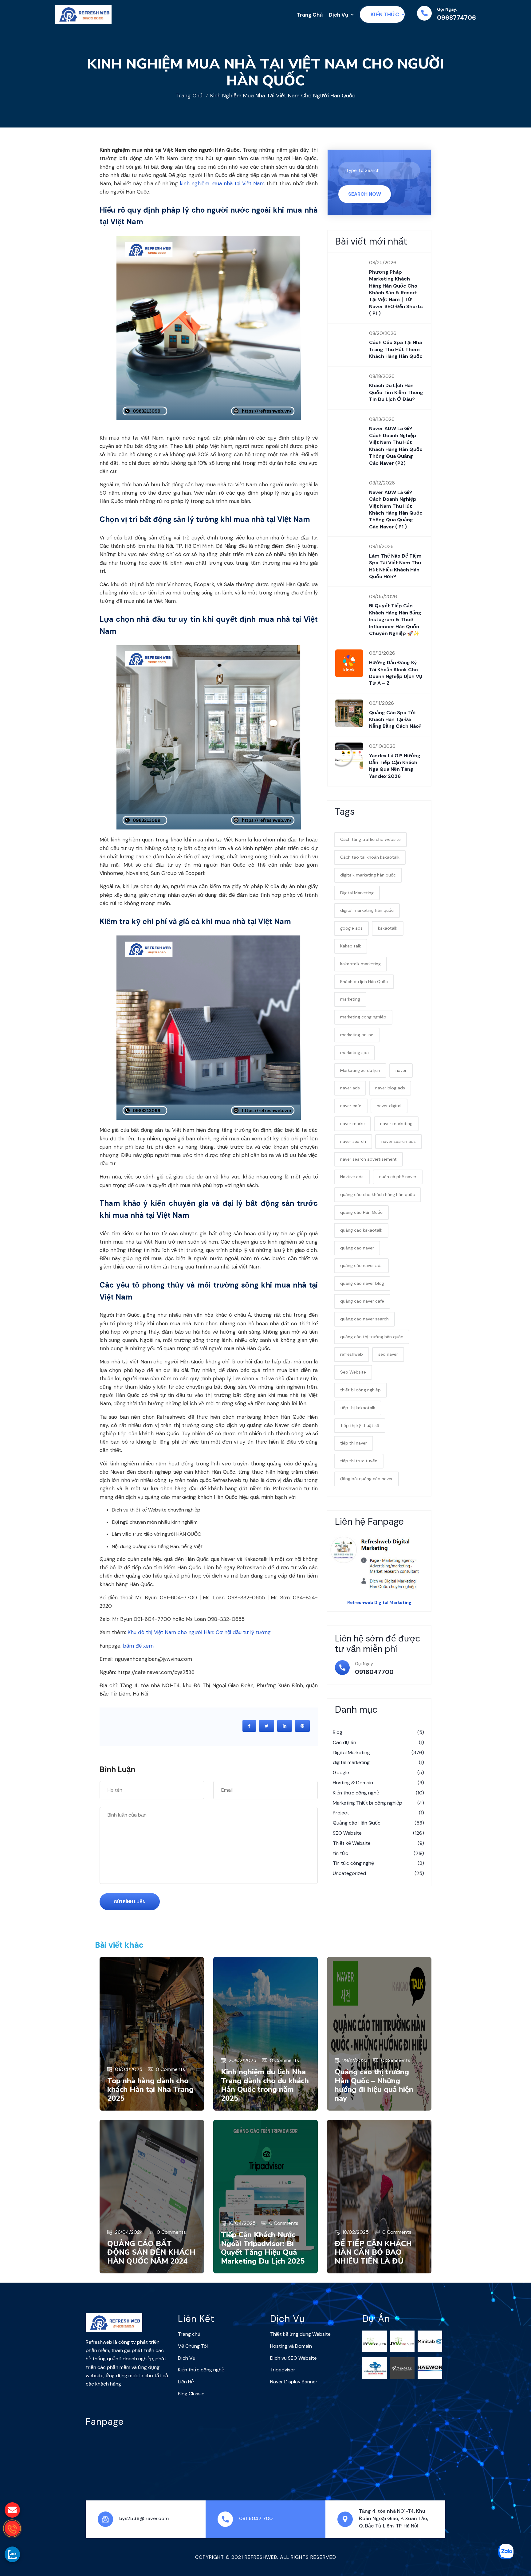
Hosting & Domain (378, 1783)
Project (378, 1813)
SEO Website (378, 1833)
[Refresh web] (83, 14)
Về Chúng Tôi (193, 2346)
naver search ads (399, 1141)
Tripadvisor (283, 2370)
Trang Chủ (310, 15)
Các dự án (378, 1742)
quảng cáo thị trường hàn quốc (372, 1337)
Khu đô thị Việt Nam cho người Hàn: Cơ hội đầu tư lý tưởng (199, 1632)
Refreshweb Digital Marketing (379, 1602)
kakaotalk (388, 928)
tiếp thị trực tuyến (359, 1461)
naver (401, 1070)
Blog (378, 1732)
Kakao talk (351, 946)
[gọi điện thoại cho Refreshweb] (12, 2528)
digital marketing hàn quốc (367, 910)
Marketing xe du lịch (360, 1070)
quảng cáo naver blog (362, 1283)
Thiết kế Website (378, 1843)
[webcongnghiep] (375, 2368)
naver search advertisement (368, 1159)
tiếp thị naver (354, 1443)
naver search (353, 1141)
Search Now (365, 194)
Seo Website (353, 1372)
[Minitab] (430, 2341)
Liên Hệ (186, 2382)
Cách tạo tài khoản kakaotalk (370, 857)
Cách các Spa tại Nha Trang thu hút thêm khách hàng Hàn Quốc (396, 349)
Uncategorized (378, 1873)
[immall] (402, 2368)
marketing (350, 999)
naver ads (350, 1088)
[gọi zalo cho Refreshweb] (12, 2554)
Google (378, 1772)
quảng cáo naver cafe (362, 1301)
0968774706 (456, 18)
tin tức (378, 1853)
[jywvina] (402, 2341)
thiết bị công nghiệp (360, 1390)
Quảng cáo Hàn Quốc (378, 1823)
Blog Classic (191, 2394)
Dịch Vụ (338, 15)
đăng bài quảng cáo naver (366, 1479)
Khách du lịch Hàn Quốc (364, 982)
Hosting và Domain (291, 2346)
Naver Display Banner (294, 2382)
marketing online (357, 1035)
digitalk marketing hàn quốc (368, 875)
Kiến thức (385, 14)
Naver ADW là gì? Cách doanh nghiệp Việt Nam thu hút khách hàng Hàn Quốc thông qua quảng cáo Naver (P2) (396, 446)
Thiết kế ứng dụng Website (300, 2334)
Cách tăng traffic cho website (370, 839)
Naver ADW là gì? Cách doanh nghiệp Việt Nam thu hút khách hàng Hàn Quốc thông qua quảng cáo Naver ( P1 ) (396, 510)
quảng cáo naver (357, 1248)
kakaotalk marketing (360, 964)
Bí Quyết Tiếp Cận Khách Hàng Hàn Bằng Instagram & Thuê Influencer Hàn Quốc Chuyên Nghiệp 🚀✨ (395, 619)
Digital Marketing (357, 893)
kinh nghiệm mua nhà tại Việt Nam (222, 183)
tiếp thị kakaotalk (358, 1408)
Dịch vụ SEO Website (293, 2358)
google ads (351, 928)
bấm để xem (138, 1646)
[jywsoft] (375, 2341)
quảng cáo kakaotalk (361, 1230)
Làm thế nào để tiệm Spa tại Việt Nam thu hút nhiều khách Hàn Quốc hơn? (395, 566)
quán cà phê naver (398, 1177)
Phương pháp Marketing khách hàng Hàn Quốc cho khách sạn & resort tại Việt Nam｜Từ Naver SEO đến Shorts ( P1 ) (396, 293)
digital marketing (378, 1762)
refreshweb (352, 1354)
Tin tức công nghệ (378, 1863)
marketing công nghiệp (363, 1017)
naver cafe (351, 1106)
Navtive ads (352, 1177)
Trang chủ (189, 96)
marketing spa (354, 1053)
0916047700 (374, 1672)
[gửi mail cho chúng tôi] (12, 2510)
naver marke (352, 1123)
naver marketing (396, 1123)
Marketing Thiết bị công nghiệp (378, 1803)
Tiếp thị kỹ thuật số (360, 1425)
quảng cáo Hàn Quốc (361, 1212)
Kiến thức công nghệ (378, 1793)
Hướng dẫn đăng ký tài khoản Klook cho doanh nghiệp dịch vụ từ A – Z (396, 673)
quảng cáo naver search (364, 1319)
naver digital (389, 1106)
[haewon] (430, 2368)
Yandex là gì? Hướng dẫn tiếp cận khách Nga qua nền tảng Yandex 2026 (395, 766)
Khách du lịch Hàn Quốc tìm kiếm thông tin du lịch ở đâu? (396, 392)
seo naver (388, 1354)
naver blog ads (390, 1088)
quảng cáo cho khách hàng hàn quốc (378, 1194)
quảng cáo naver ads (361, 1265)
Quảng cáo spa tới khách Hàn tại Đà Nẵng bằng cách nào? (395, 719)
